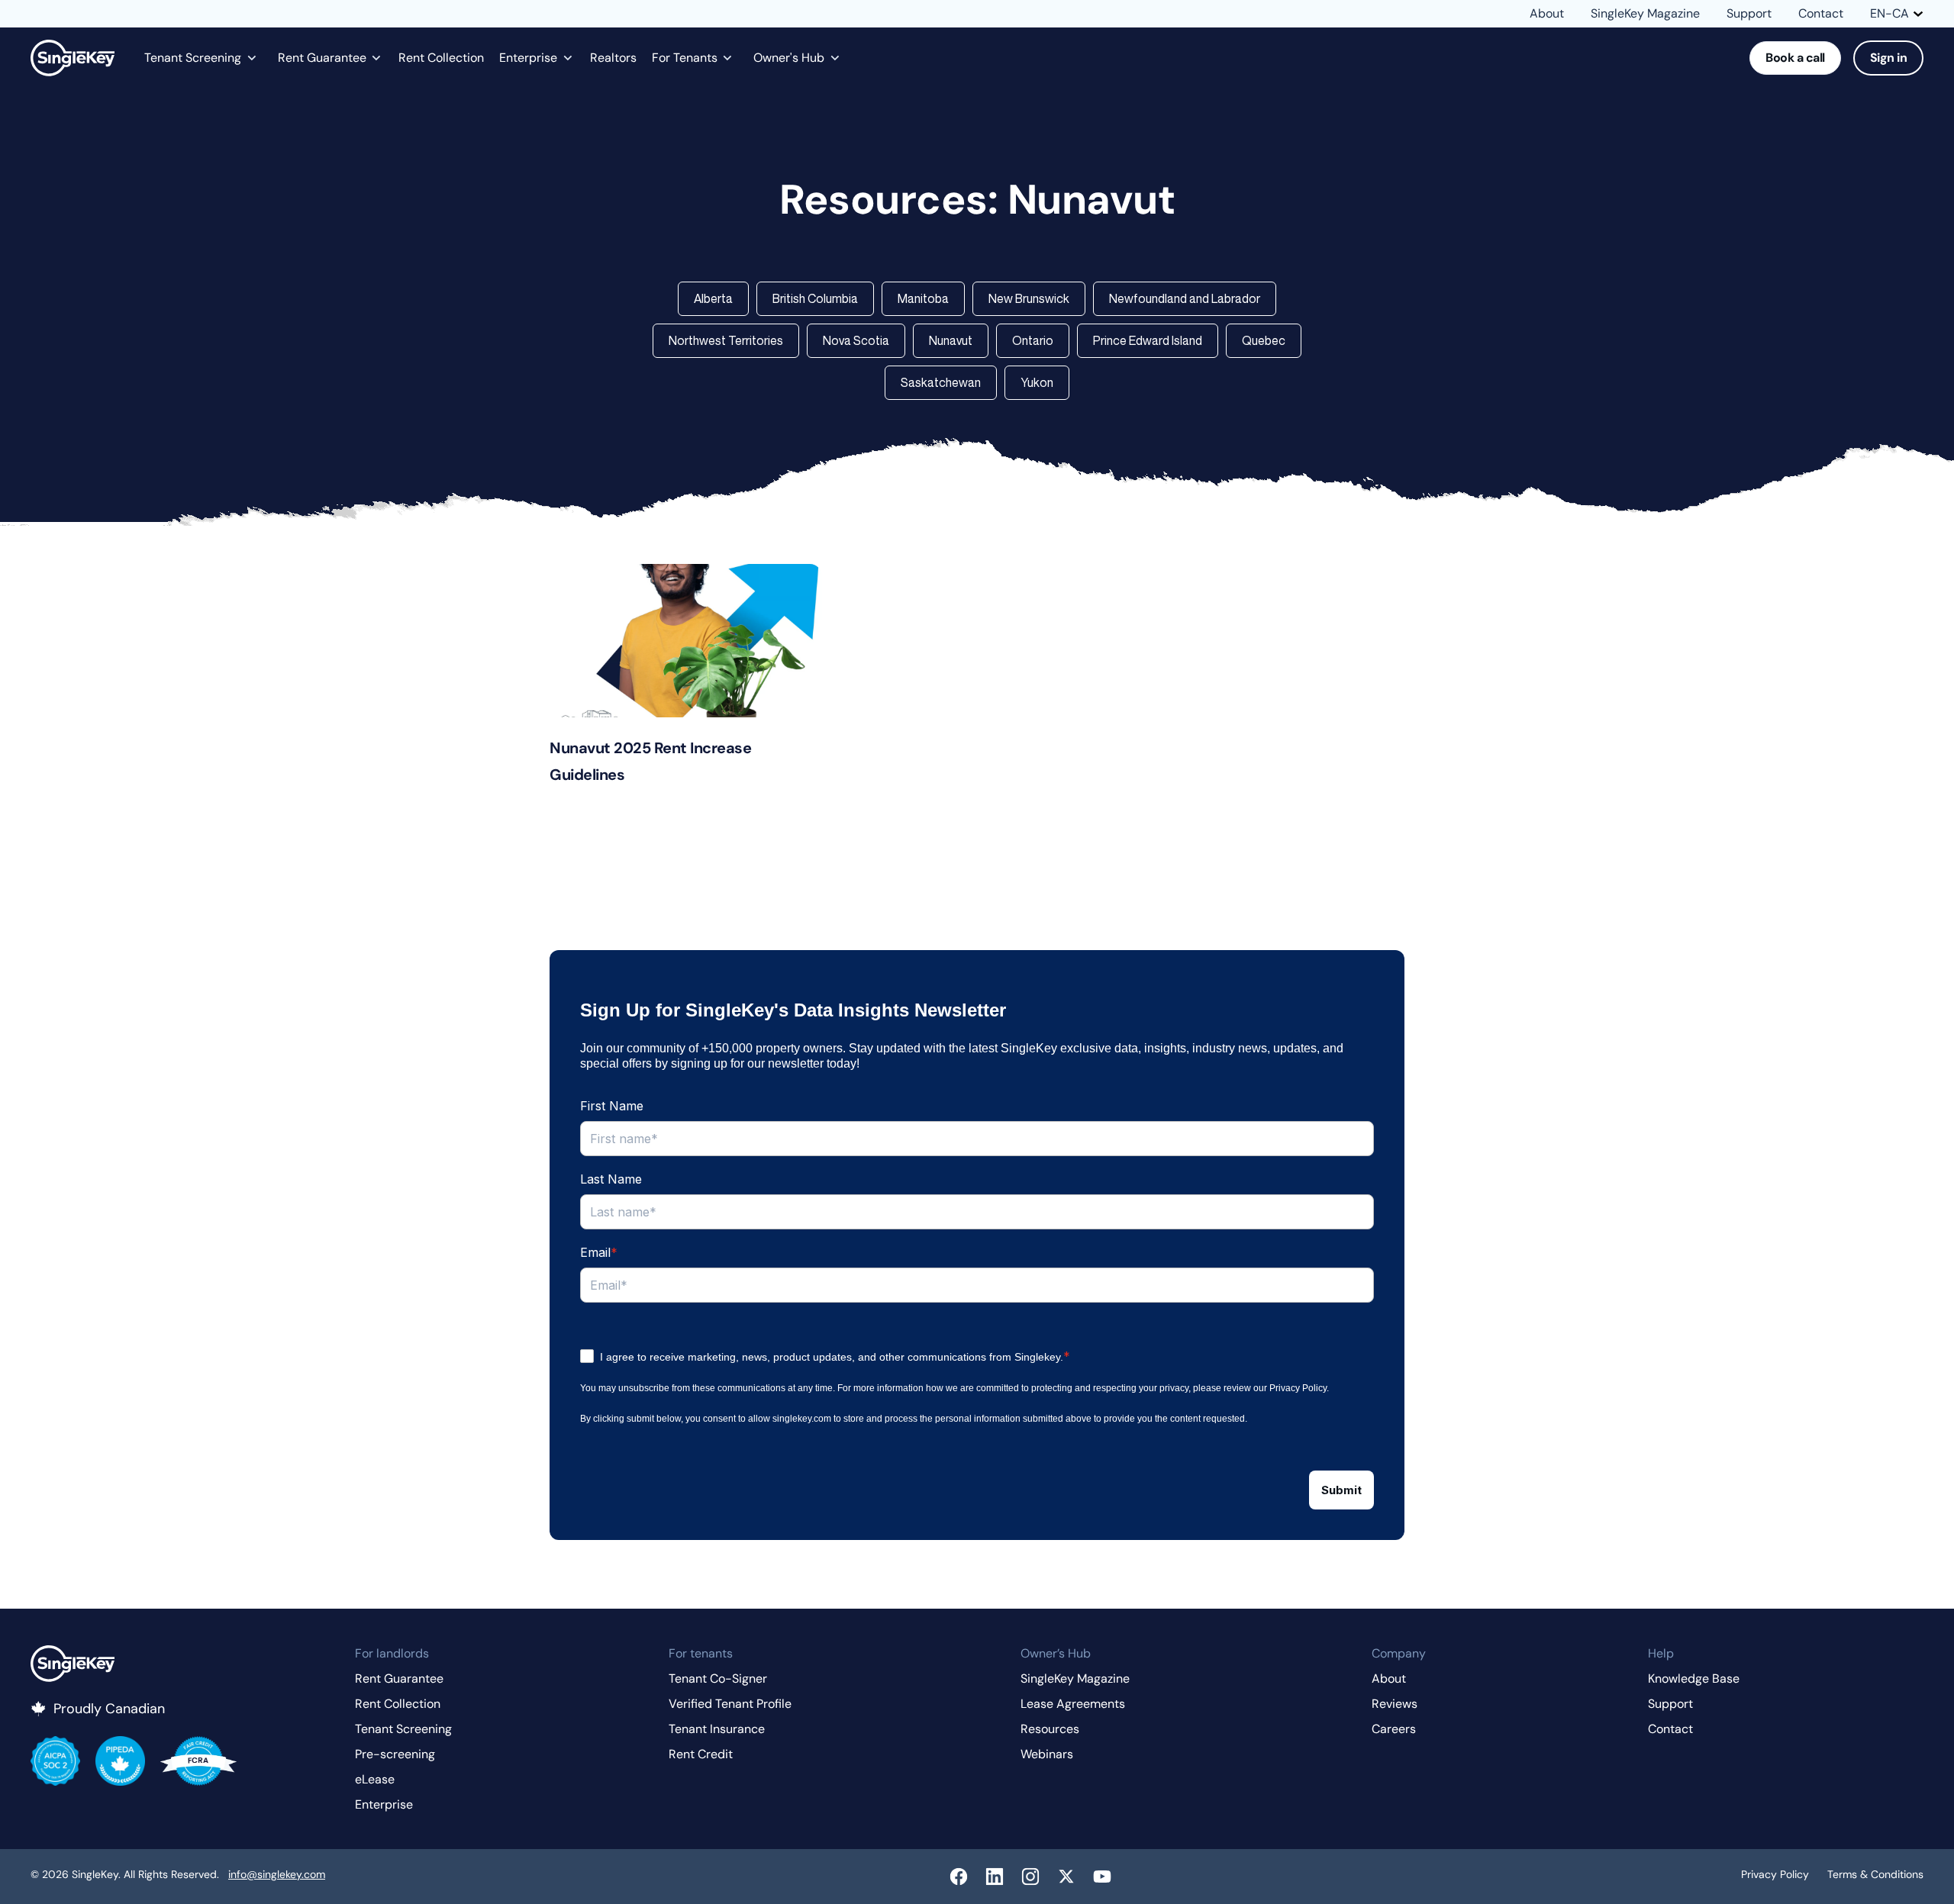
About (1547, 14)
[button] (713, 299)
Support (1749, 14)
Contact (1821, 14)
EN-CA (1890, 14)
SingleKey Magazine (1645, 14)
